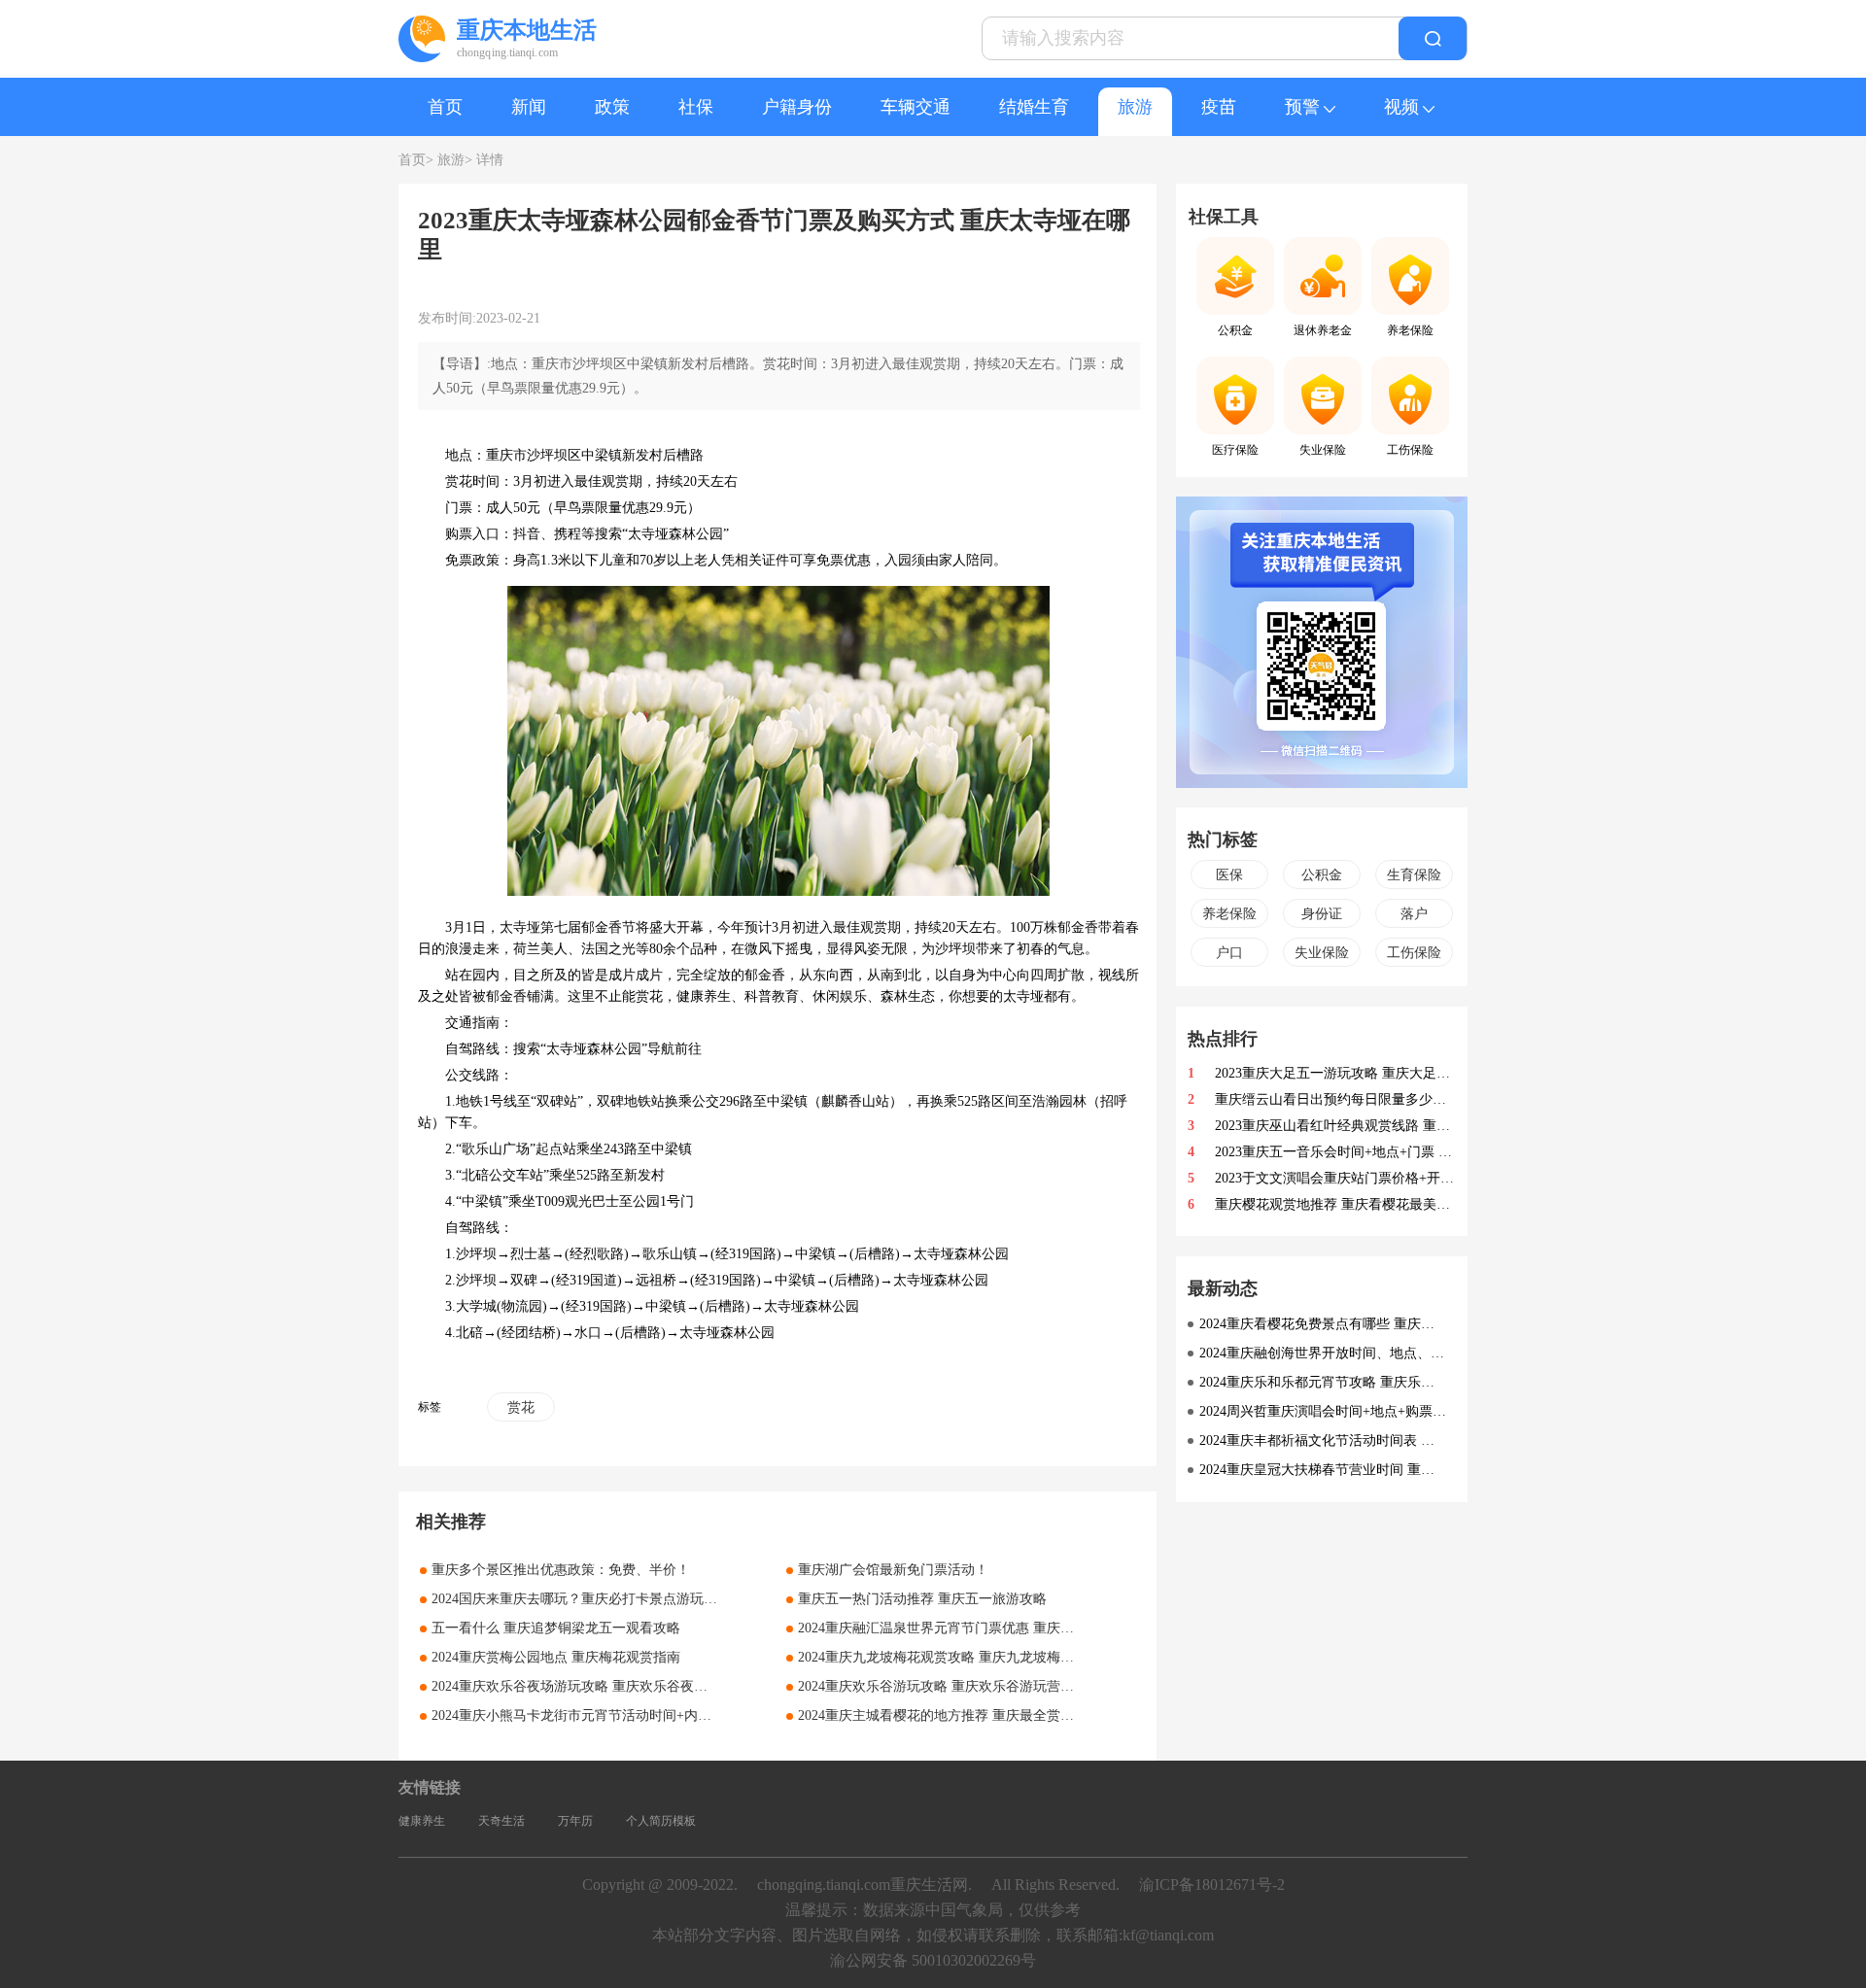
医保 (1229, 875)
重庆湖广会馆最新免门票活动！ (893, 1570)
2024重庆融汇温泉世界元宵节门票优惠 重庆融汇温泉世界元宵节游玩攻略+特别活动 (1049, 1628)
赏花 (521, 1407)
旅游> (455, 160)
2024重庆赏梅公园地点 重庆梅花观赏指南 (556, 1657)
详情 (490, 160)
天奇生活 (501, 1821)
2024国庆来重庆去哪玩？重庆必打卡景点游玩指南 (581, 1599)
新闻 (529, 107)
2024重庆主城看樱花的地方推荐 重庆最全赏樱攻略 (950, 1715)
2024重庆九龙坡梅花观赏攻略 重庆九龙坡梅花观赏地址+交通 (981, 1657)
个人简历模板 (661, 1821)
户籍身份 (797, 107)
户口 (1229, 953)
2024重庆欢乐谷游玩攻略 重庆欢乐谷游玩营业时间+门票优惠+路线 (998, 1686)
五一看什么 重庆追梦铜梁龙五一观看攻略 (556, 1628)
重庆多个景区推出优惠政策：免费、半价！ (561, 1570)
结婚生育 (1034, 107)
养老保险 (1229, 914)
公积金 (1322, 875)
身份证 (1322, 914)
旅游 (1135, 107)
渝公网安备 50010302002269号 (933, 1960)
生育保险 (1414, 875)
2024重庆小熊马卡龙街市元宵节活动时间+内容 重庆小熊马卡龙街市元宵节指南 (669, 1715)
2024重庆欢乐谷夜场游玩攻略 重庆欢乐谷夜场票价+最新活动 (614, 1686)
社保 (696, 107)
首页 (445, 107)
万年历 (575, 1821)
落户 (1414, 914)
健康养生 (422, 1821)
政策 (612, 107)
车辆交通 (916, 107)
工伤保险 (1414, 953)
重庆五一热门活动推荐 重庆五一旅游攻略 (922, 1599)
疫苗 (1219, 107)
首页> (416, 160)
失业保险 (1322, 953)
